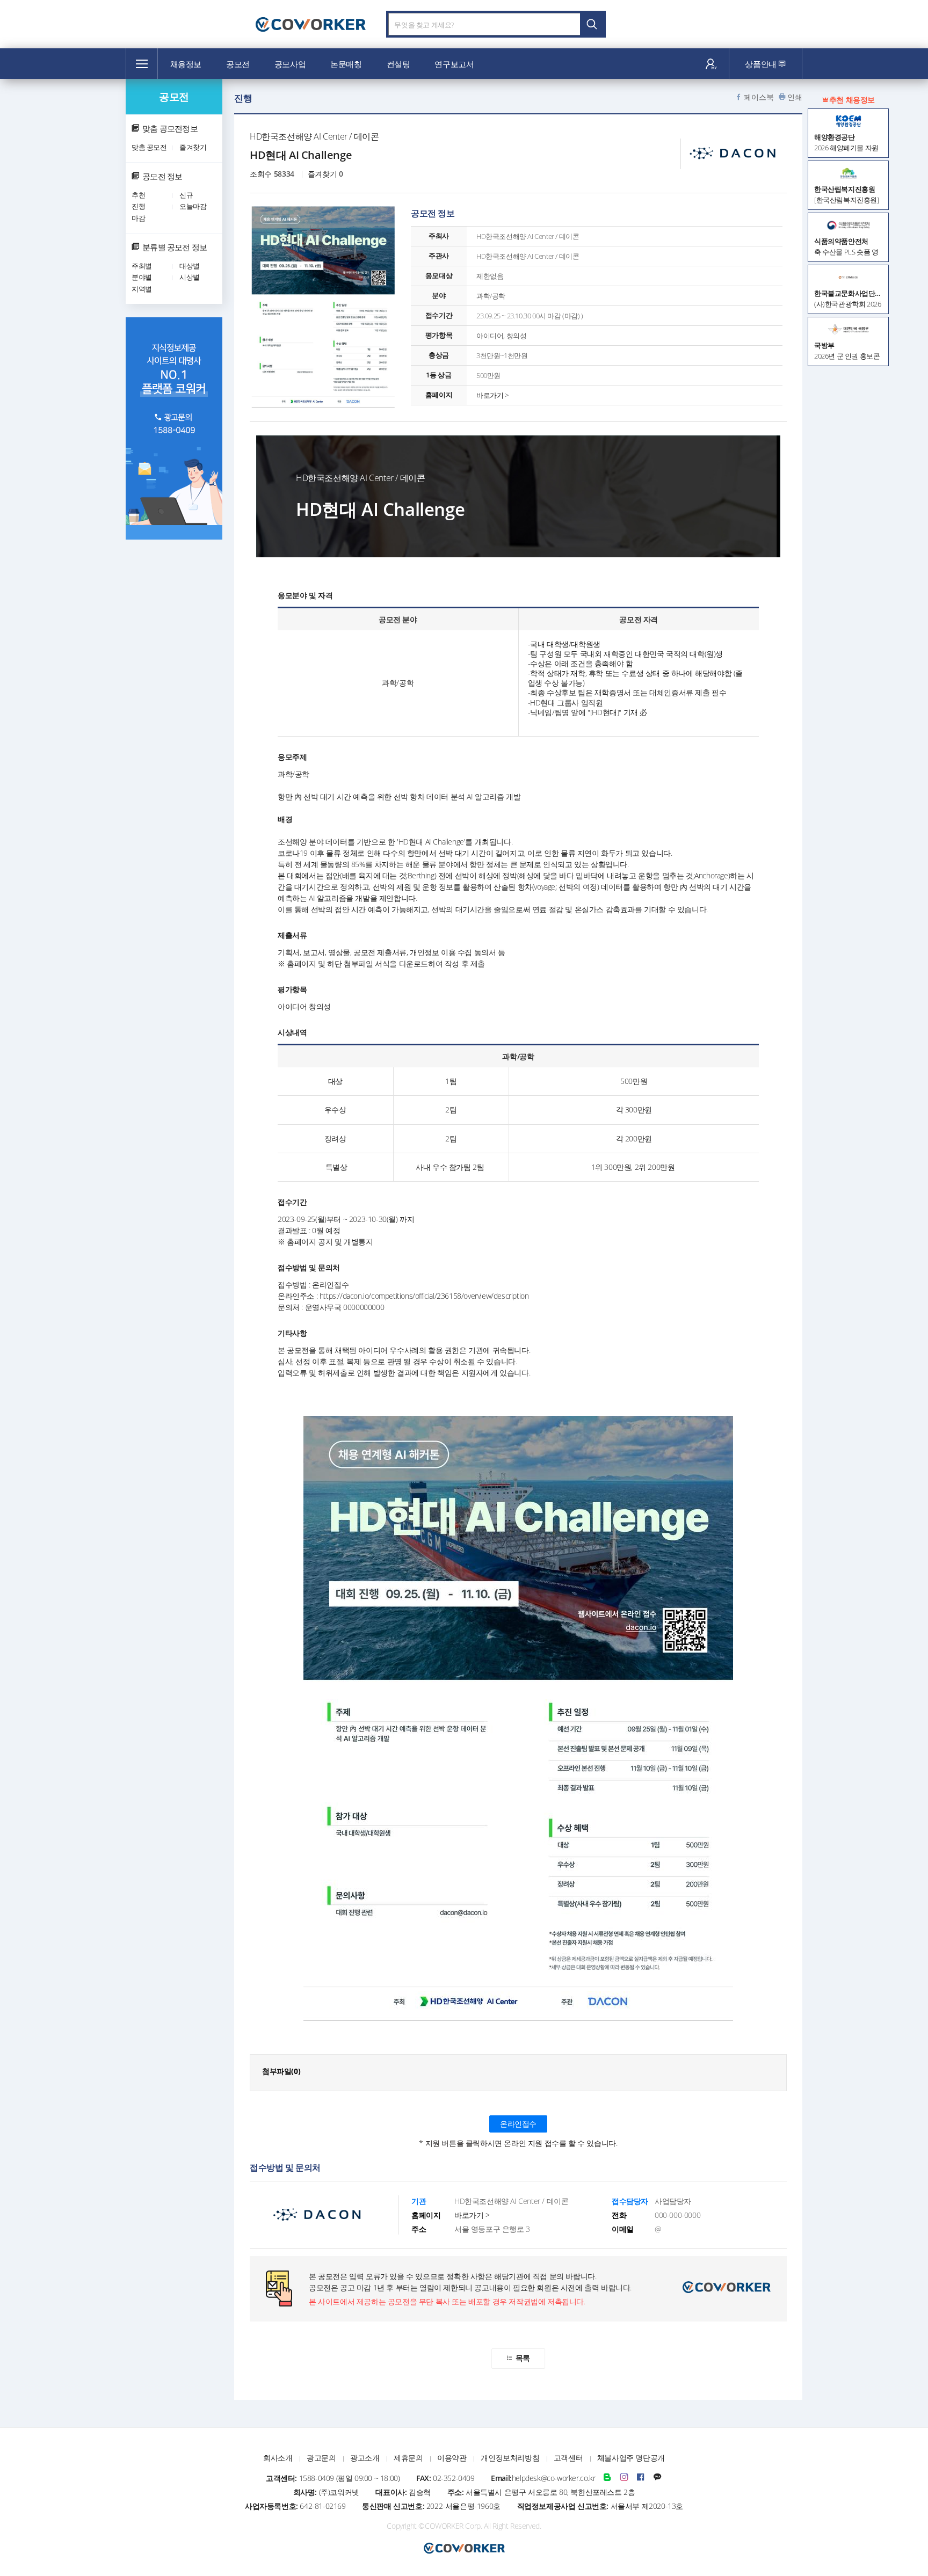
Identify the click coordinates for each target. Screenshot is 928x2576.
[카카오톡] (657, 2478)
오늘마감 (193, 206)
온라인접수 (518, 2124)
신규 (186, 195)
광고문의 (321, 2458)
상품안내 (762, 64)
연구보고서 (454, 64)
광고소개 (365, 2458)
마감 (138, 218)
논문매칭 (346, 64)
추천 (138, 195)
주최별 (142, 266)
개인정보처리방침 (510, 2458)
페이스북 (759, 97)
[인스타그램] (624, 2478)
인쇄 (795, 97)
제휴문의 (408, 2458)
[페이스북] (641, 2478)
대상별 (190, 266)
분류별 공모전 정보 (175, 247)
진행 (138, 206)
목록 (523, 2358)
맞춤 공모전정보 (170, 128)
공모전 (238, 64)
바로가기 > (492, 395)
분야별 (142, 277)
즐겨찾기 (193, 147)
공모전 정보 (162, 176)
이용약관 (452, 2458)
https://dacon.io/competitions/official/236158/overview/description (424, 1296)
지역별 (142, 289)
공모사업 (290, 64)
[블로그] (607, 2478)
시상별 (190, 277)
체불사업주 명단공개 (631, 2458)
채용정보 (186, 64)
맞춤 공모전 (149, 147)
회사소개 (278, 2458)
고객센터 (568, 2458)
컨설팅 (398, 64)
